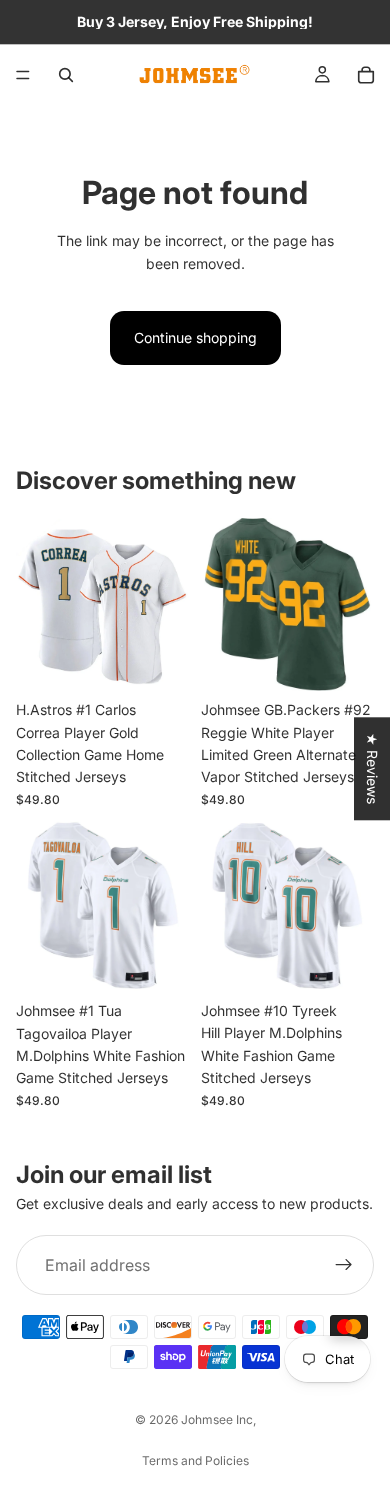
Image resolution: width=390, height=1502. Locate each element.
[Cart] (366, 75)
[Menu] (23, 75)
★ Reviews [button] (372, 768)
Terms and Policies (195, 1460)
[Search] (66, 75)
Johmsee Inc (217, 1419)
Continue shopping (195, 337)
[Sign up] (344, 1265)
